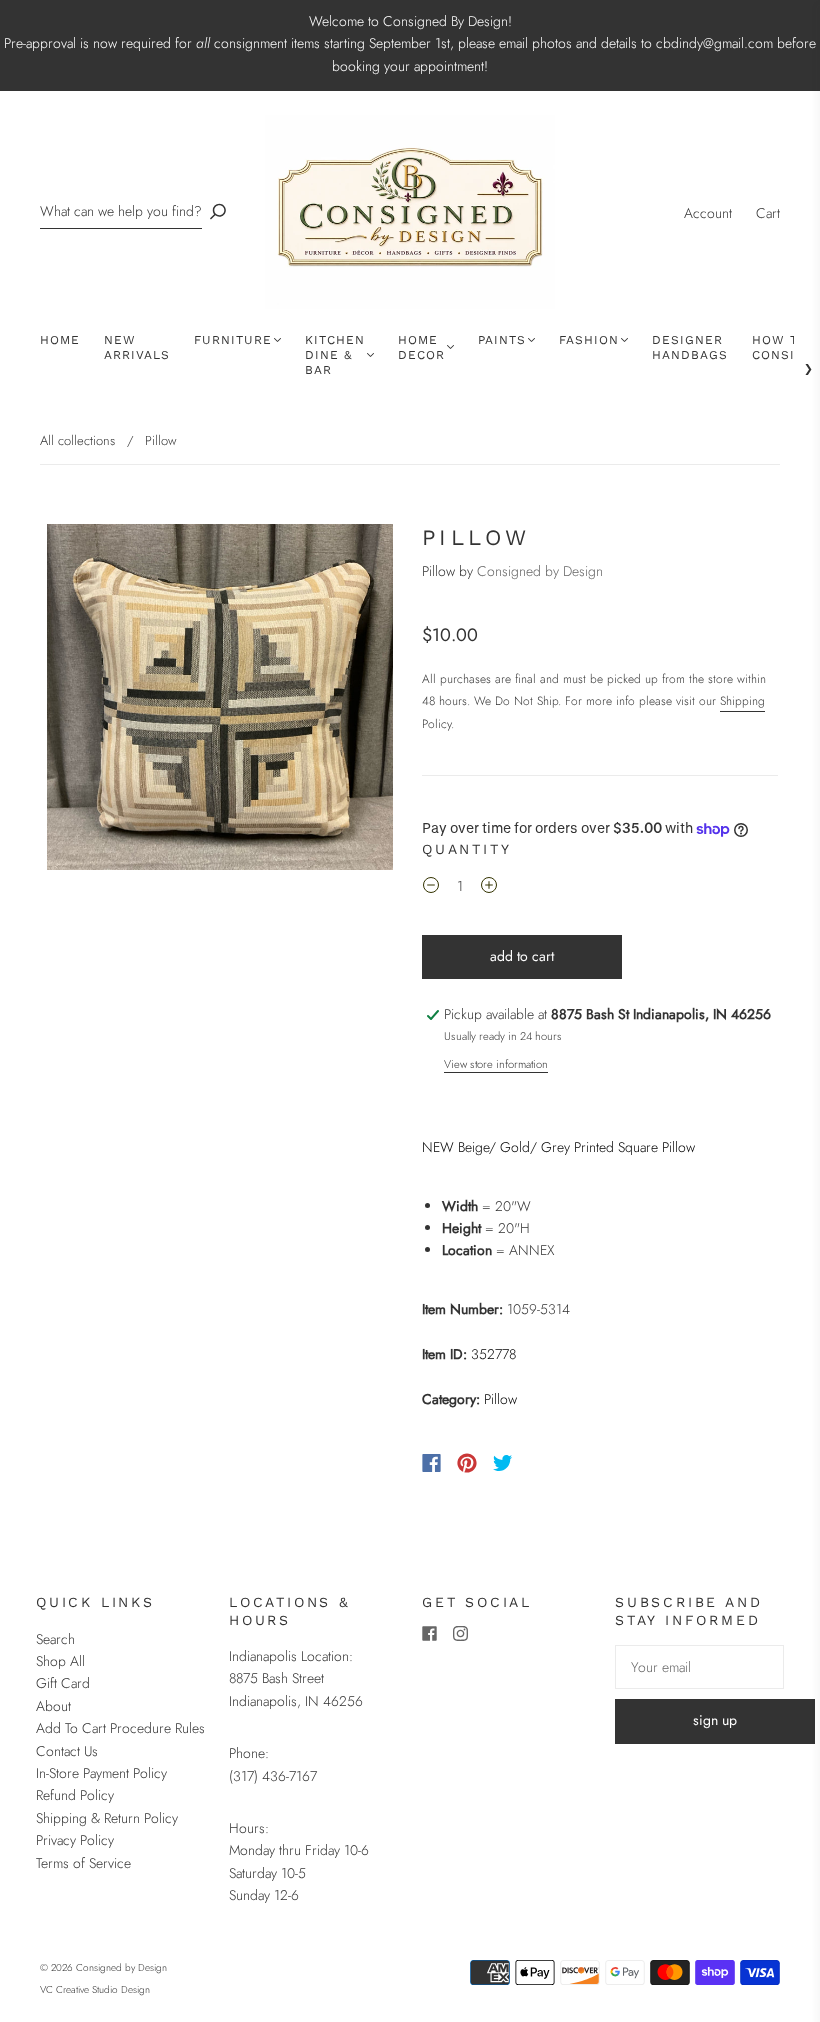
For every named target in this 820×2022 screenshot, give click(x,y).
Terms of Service (83, 1863)
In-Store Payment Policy (101, 1773)
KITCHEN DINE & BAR (335, 355)
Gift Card (63, 1683)
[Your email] (699, 1667)
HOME (60, 340)
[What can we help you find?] (121, 211)
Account (708, 213)
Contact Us (67, 1751)
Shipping (742, 701)
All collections (77, 440)
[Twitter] (503, 1463)
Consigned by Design (540, 571)
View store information (496, 1064)
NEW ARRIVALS (137, 347)
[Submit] (218, 211)
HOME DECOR (421, 347)
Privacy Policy (75, 1840)
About (53, 1706)
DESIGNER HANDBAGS (690, 347)
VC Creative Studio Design (95, 1989)
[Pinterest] (467, 1463)
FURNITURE (233, 340)
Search (55, 1639)
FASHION (589, 340)
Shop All (60, 1661)
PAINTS (502, 340)
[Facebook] (431, 1463)
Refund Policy (75, 1795)
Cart (768, 213)
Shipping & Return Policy (107, 1818)
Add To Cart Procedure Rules (120, 1728)
